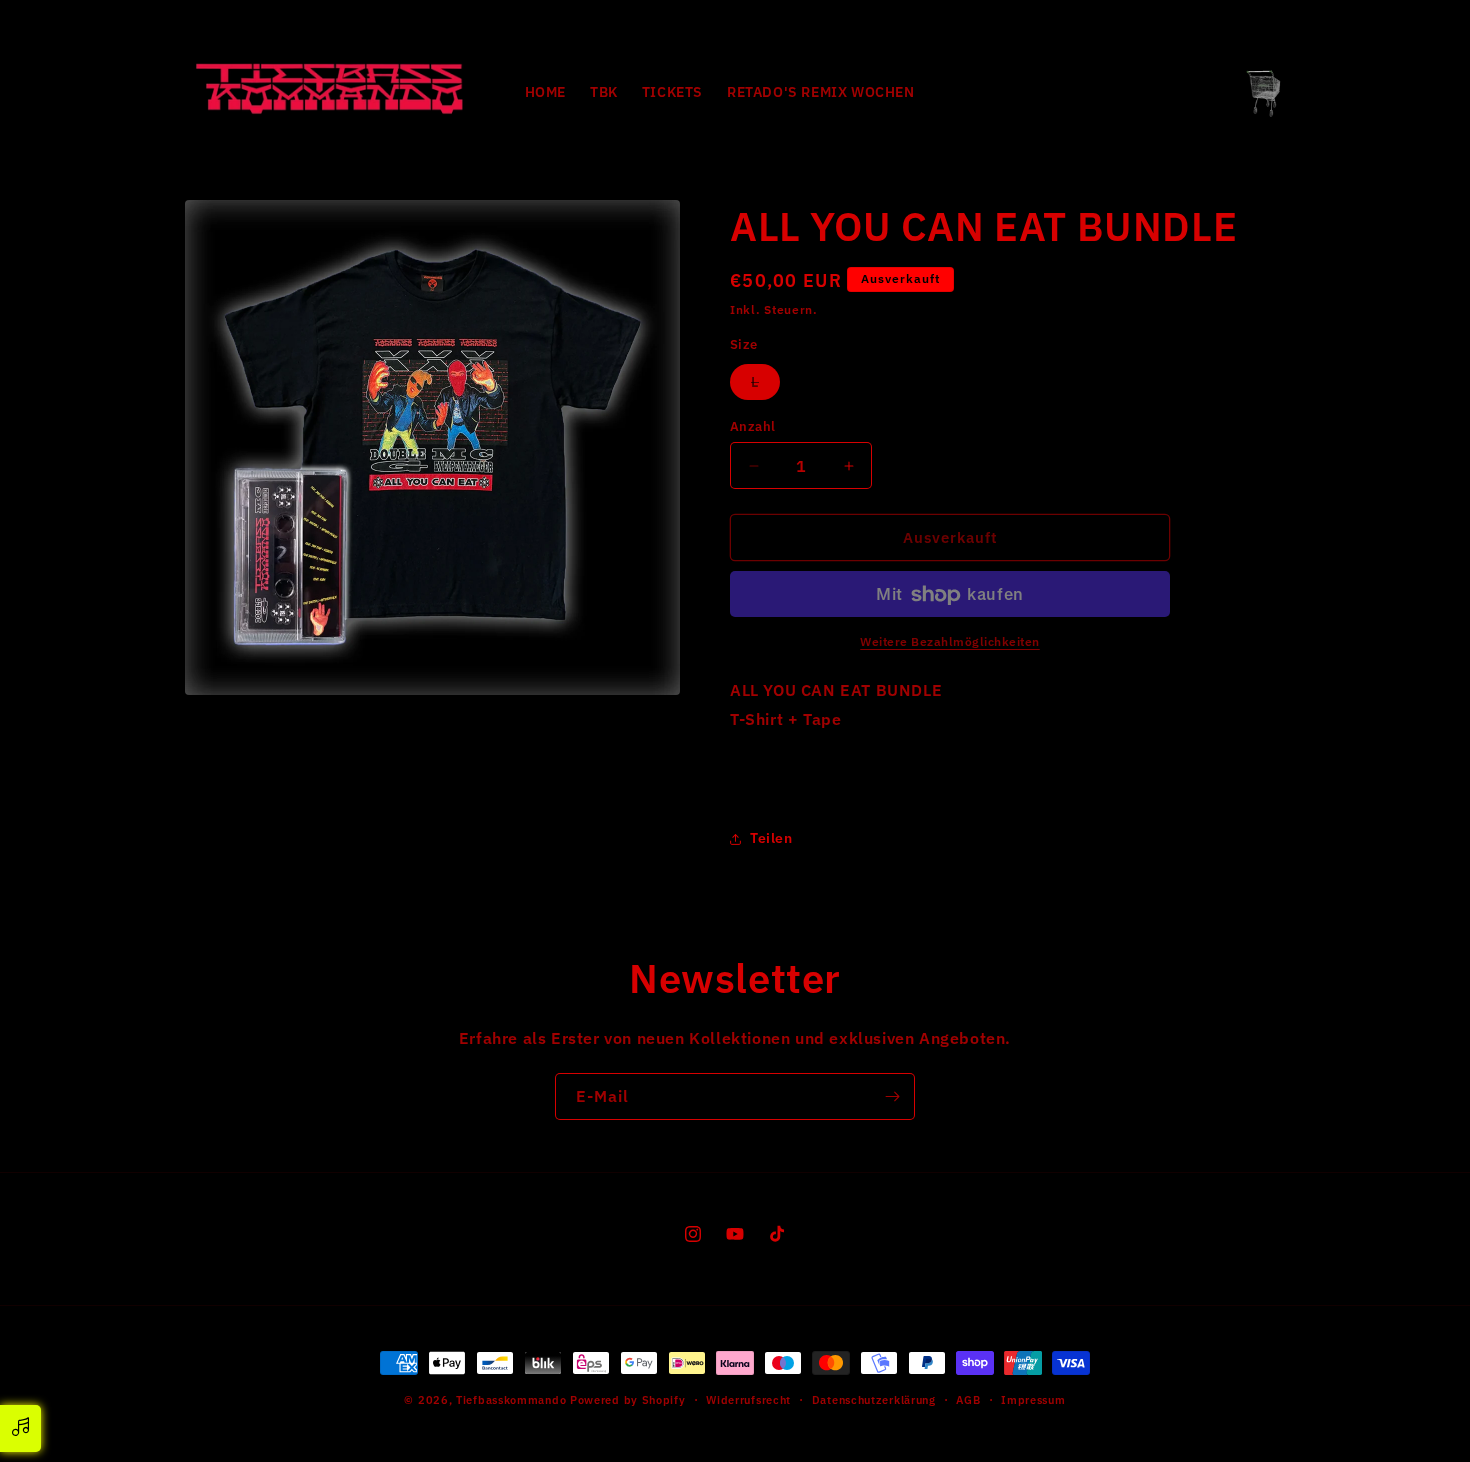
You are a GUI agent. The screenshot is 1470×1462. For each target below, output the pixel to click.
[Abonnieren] (892, 1096)
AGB (968, 1399)
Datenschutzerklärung (874, 1399)
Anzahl (752, 426)
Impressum (1033, 1399)
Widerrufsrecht (748, 1399)
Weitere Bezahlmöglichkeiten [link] (950, 642)
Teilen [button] (771, 838)
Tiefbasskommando (511, 1400)
